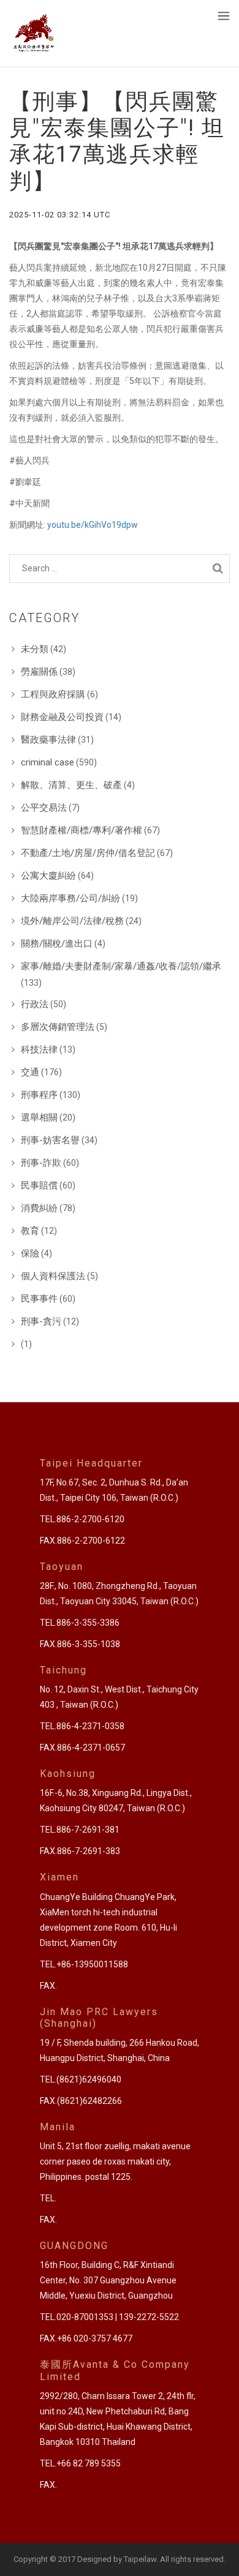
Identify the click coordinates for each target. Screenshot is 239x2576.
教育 (30, 1231)
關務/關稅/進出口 (57, 944)
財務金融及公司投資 (62, 717)
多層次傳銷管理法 (58, 1027)
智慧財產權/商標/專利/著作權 (82, 830)
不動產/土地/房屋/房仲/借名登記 (88, 853)
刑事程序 (39, 1095)
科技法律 (39, 1050)
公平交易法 (44, 808)
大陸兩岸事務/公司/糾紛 (70, 898)
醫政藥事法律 (48, 740)
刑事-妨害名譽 (50, 1140)
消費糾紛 (39, 1208)
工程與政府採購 (53, 694)
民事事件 (39, 1299)
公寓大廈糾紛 (48, 876)
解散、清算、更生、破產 (71, 785)
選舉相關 (39, 1117)
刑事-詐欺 (41, 1163)
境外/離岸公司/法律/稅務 (72, 921)
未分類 (35, 649)
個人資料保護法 (53, 1276)
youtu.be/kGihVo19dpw (93, 525)
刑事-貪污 (41, 1321)
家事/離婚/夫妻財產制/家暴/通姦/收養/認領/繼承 (121, 966)
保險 (30, 1253)
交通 (30, 1072)
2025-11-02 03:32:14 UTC (60, 215)
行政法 (35, 1004)
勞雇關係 (39, 672)
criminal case (47, 762)
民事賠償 (39, 1185)
